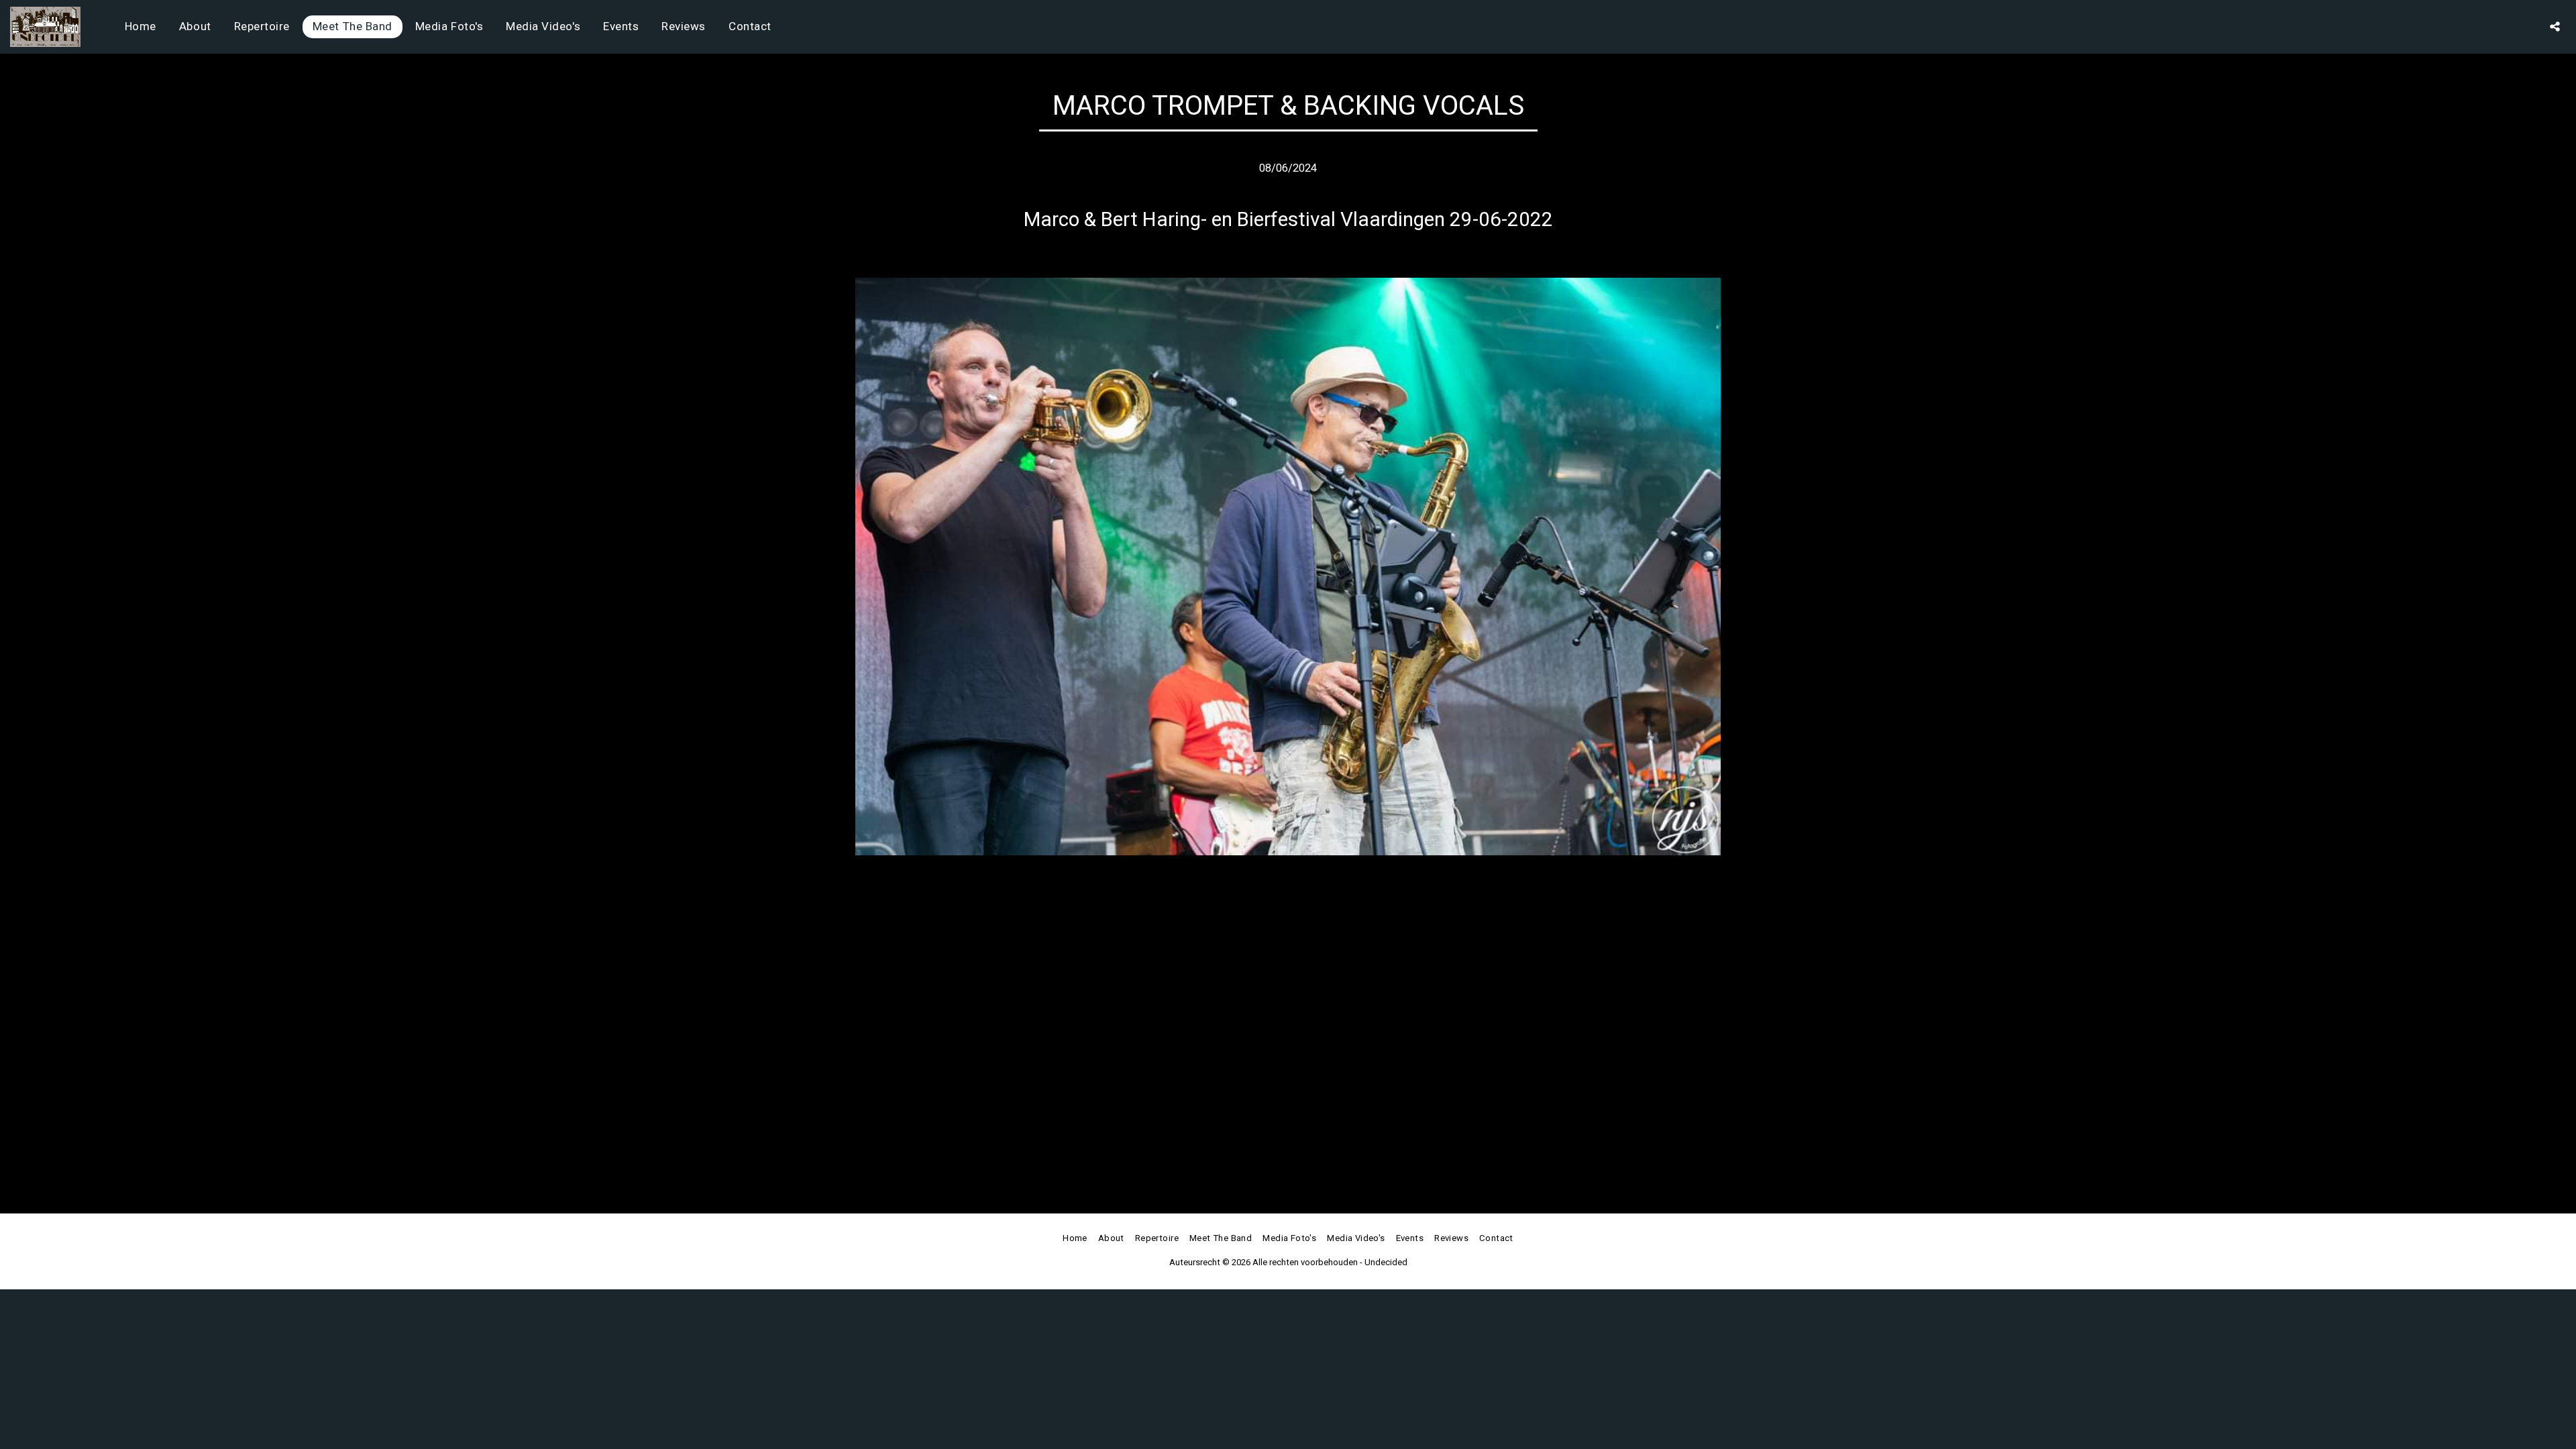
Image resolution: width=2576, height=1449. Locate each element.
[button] (2555, 26)
